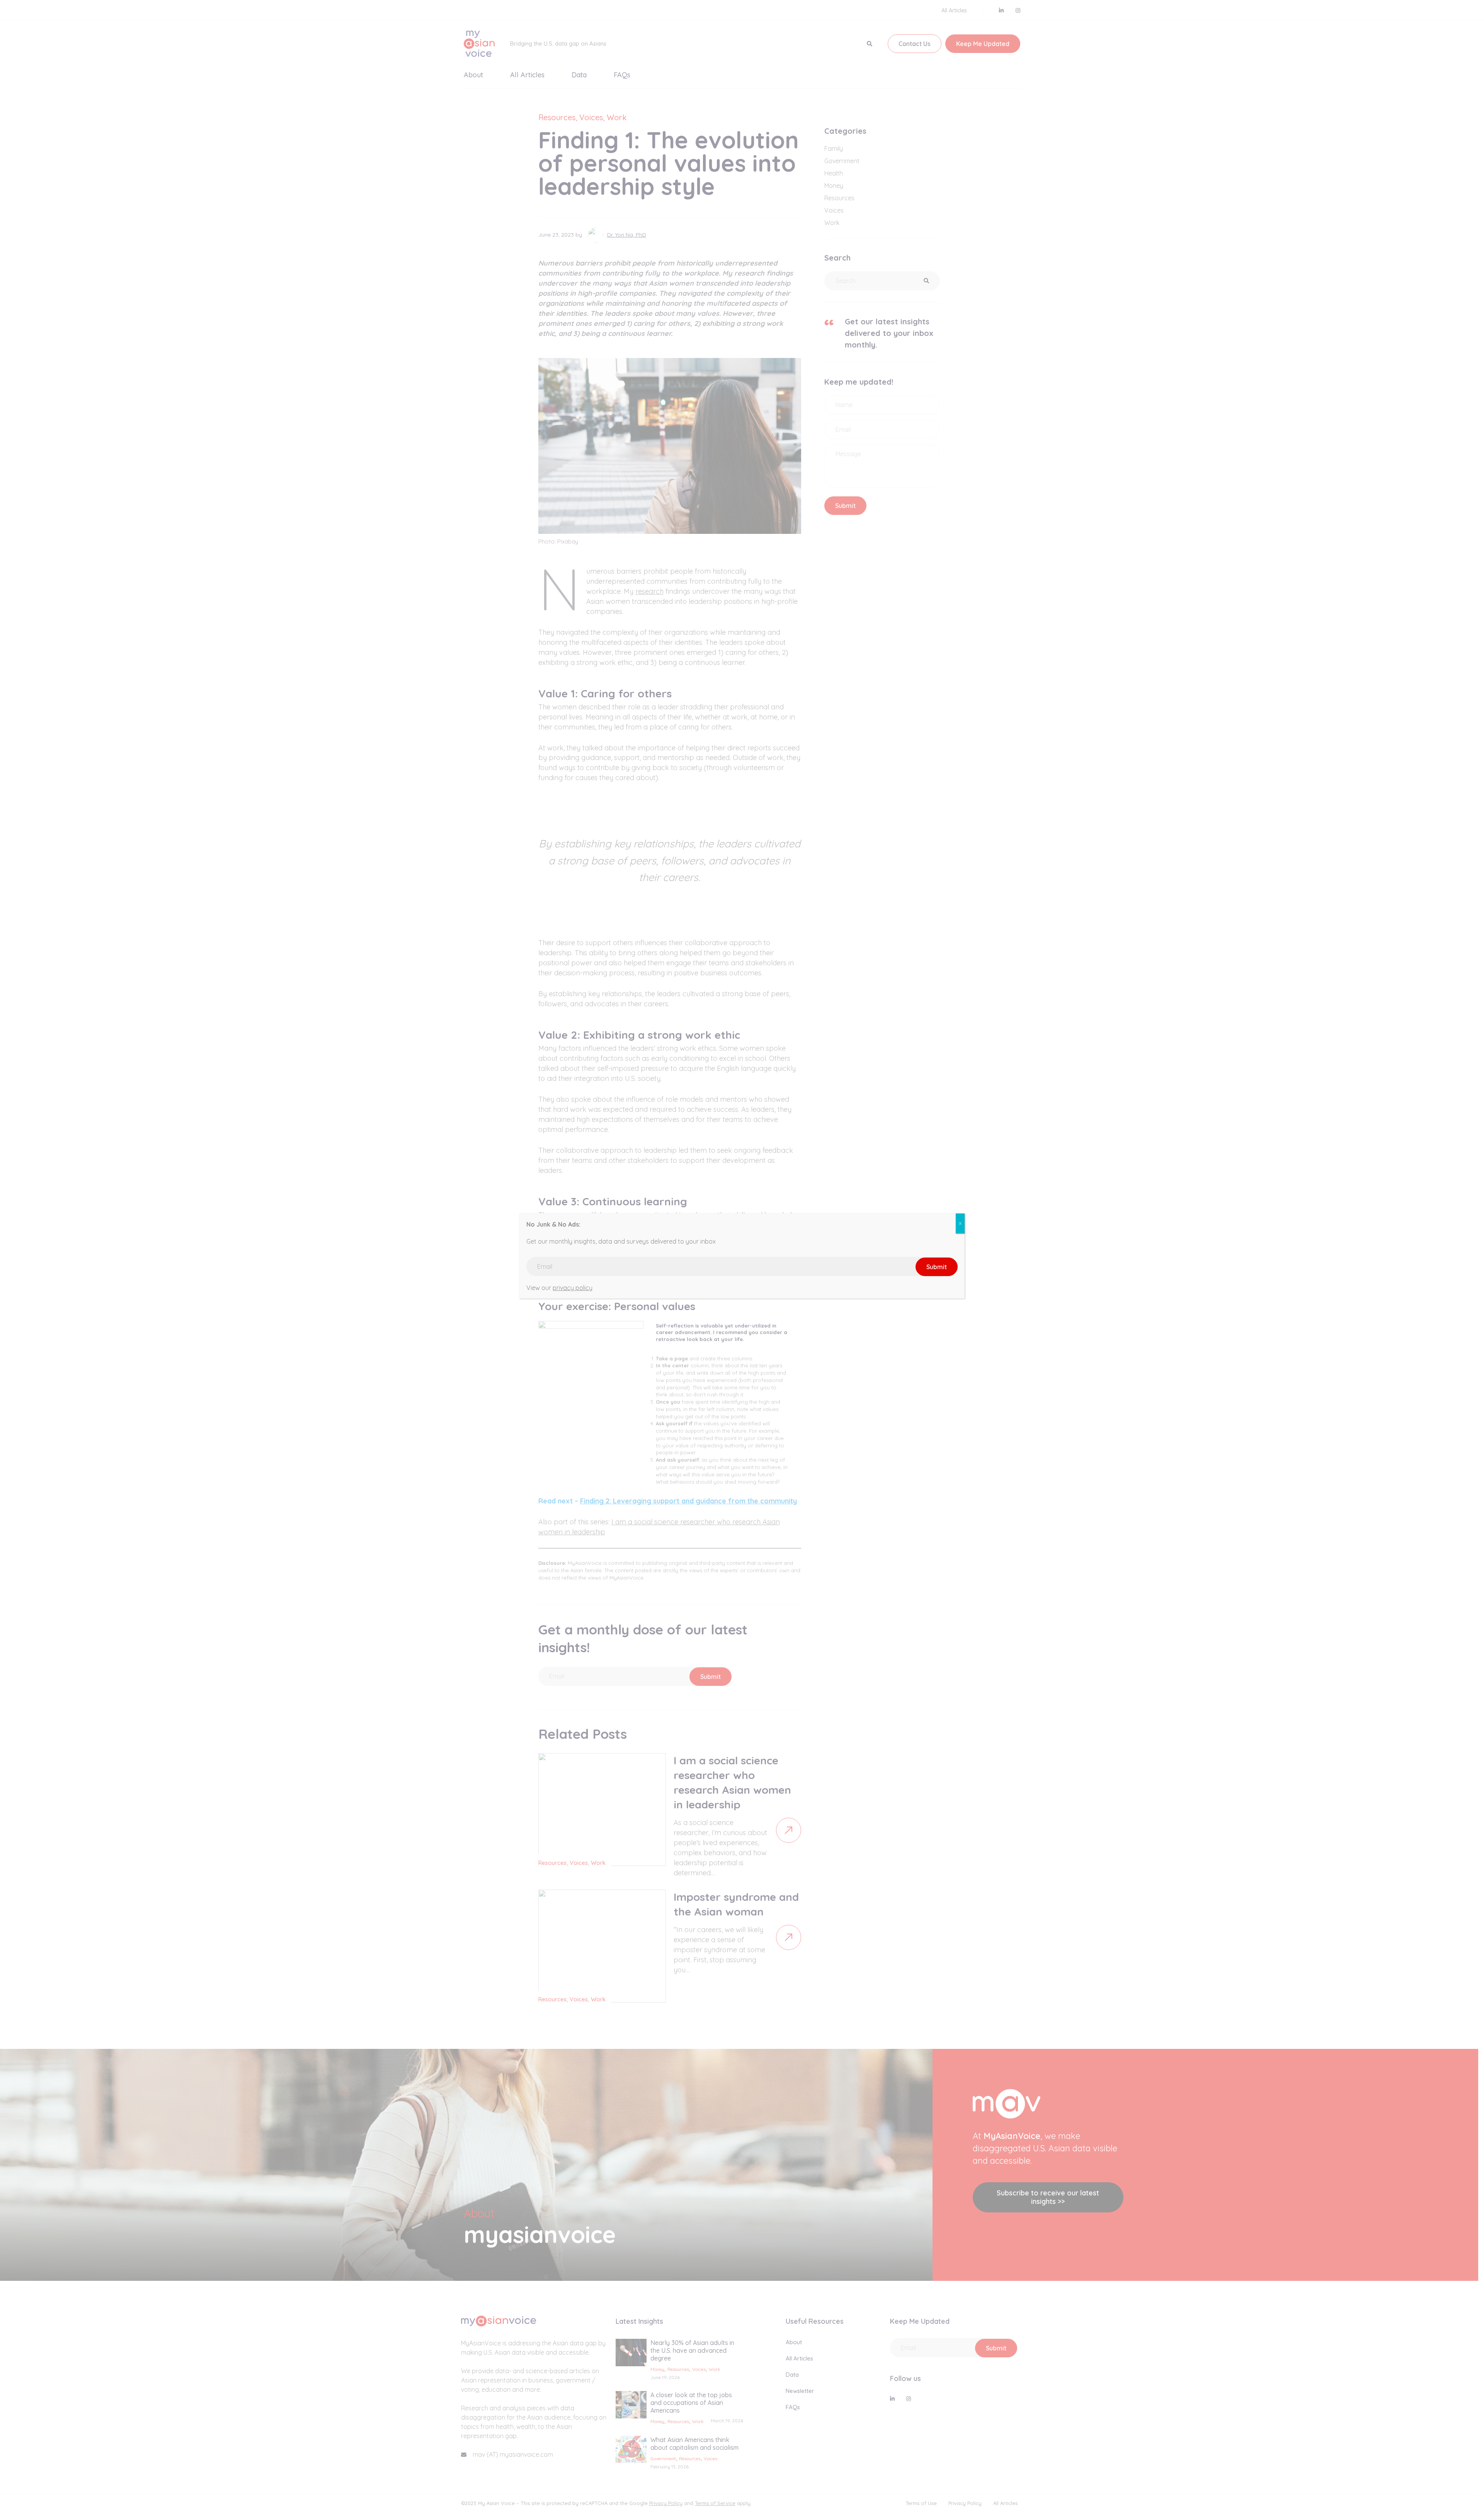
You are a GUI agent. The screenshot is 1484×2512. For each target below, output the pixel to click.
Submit (937, 1267)
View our (737, 1256)
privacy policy (573, 1288)
